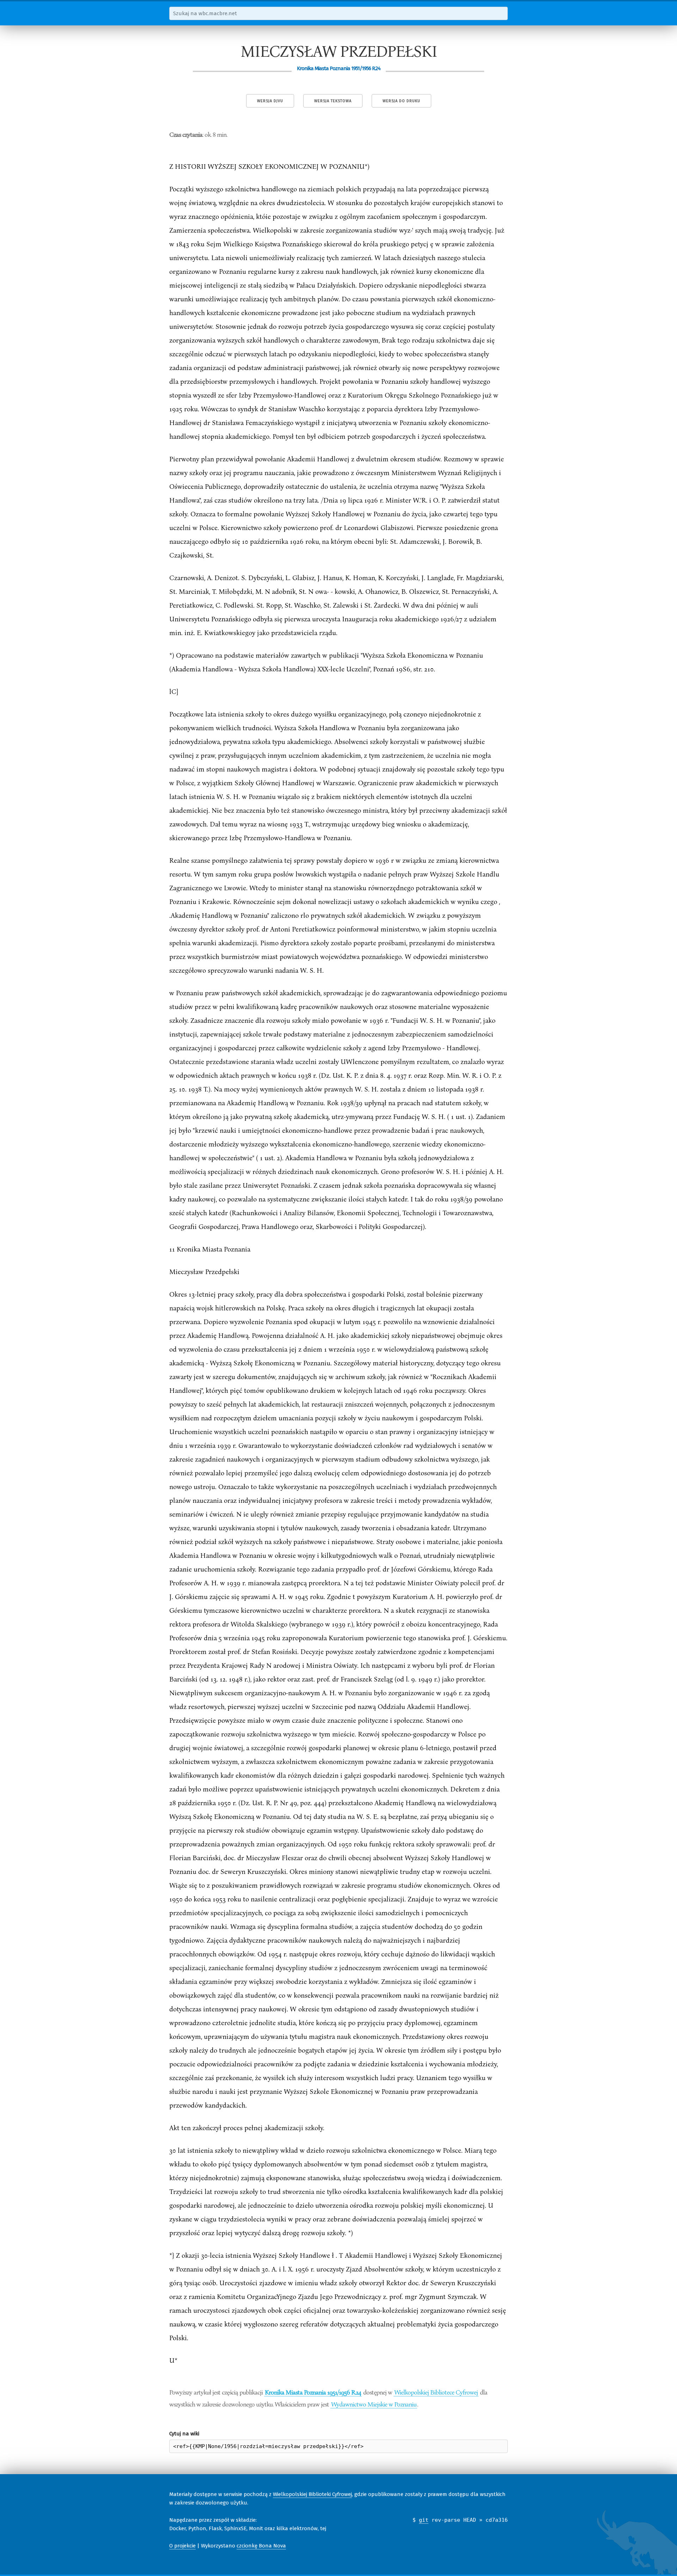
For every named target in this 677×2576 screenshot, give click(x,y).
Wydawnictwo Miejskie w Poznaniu (374, 2404)
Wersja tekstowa (333, 101)
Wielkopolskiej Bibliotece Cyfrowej (436, 2392)
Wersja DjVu (270, 101)
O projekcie (182, 2546)
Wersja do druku (401, 101)
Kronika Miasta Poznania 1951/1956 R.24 (313, 2392)
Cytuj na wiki (184, 2434)
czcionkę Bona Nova (261, 2546)
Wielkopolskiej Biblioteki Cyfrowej (312, 2494)
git (424, 2520)
